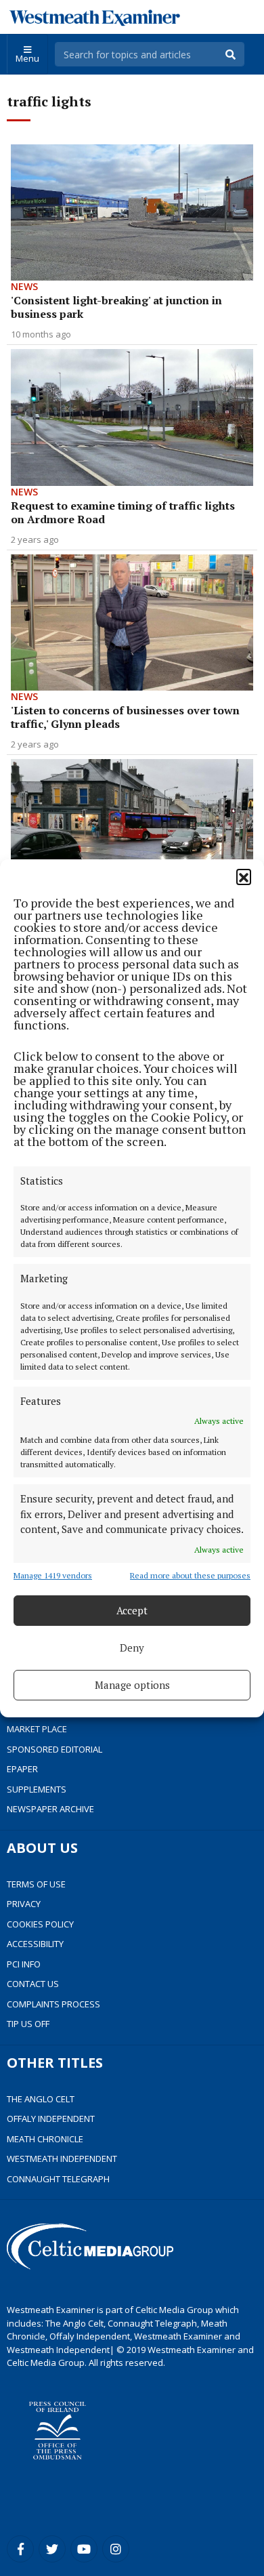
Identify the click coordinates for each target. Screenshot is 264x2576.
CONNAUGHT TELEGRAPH (58, 2179)
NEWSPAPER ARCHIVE (50, 1809)
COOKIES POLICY (40, 1924)
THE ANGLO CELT (41, 2099)
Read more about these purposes (190, 1575)
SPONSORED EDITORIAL (54, 1749)
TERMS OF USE (36, 1884)
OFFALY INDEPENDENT (51, 2119)
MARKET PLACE (37, 1729)
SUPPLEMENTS (37, 1789)
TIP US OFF (28, 2024)
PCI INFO (24, 1964)
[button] (244, 876)
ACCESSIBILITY (35, 1944)
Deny (132, 1648)
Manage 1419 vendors (53, 1575)
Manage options (132, 1685)
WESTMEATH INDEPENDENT (62, 2159)
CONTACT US (33, 1984)
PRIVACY (24, 1904)
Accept (132, 1610)
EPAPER (22, 1769)
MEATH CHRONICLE (45, 2139)
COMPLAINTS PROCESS (53, 2004)
